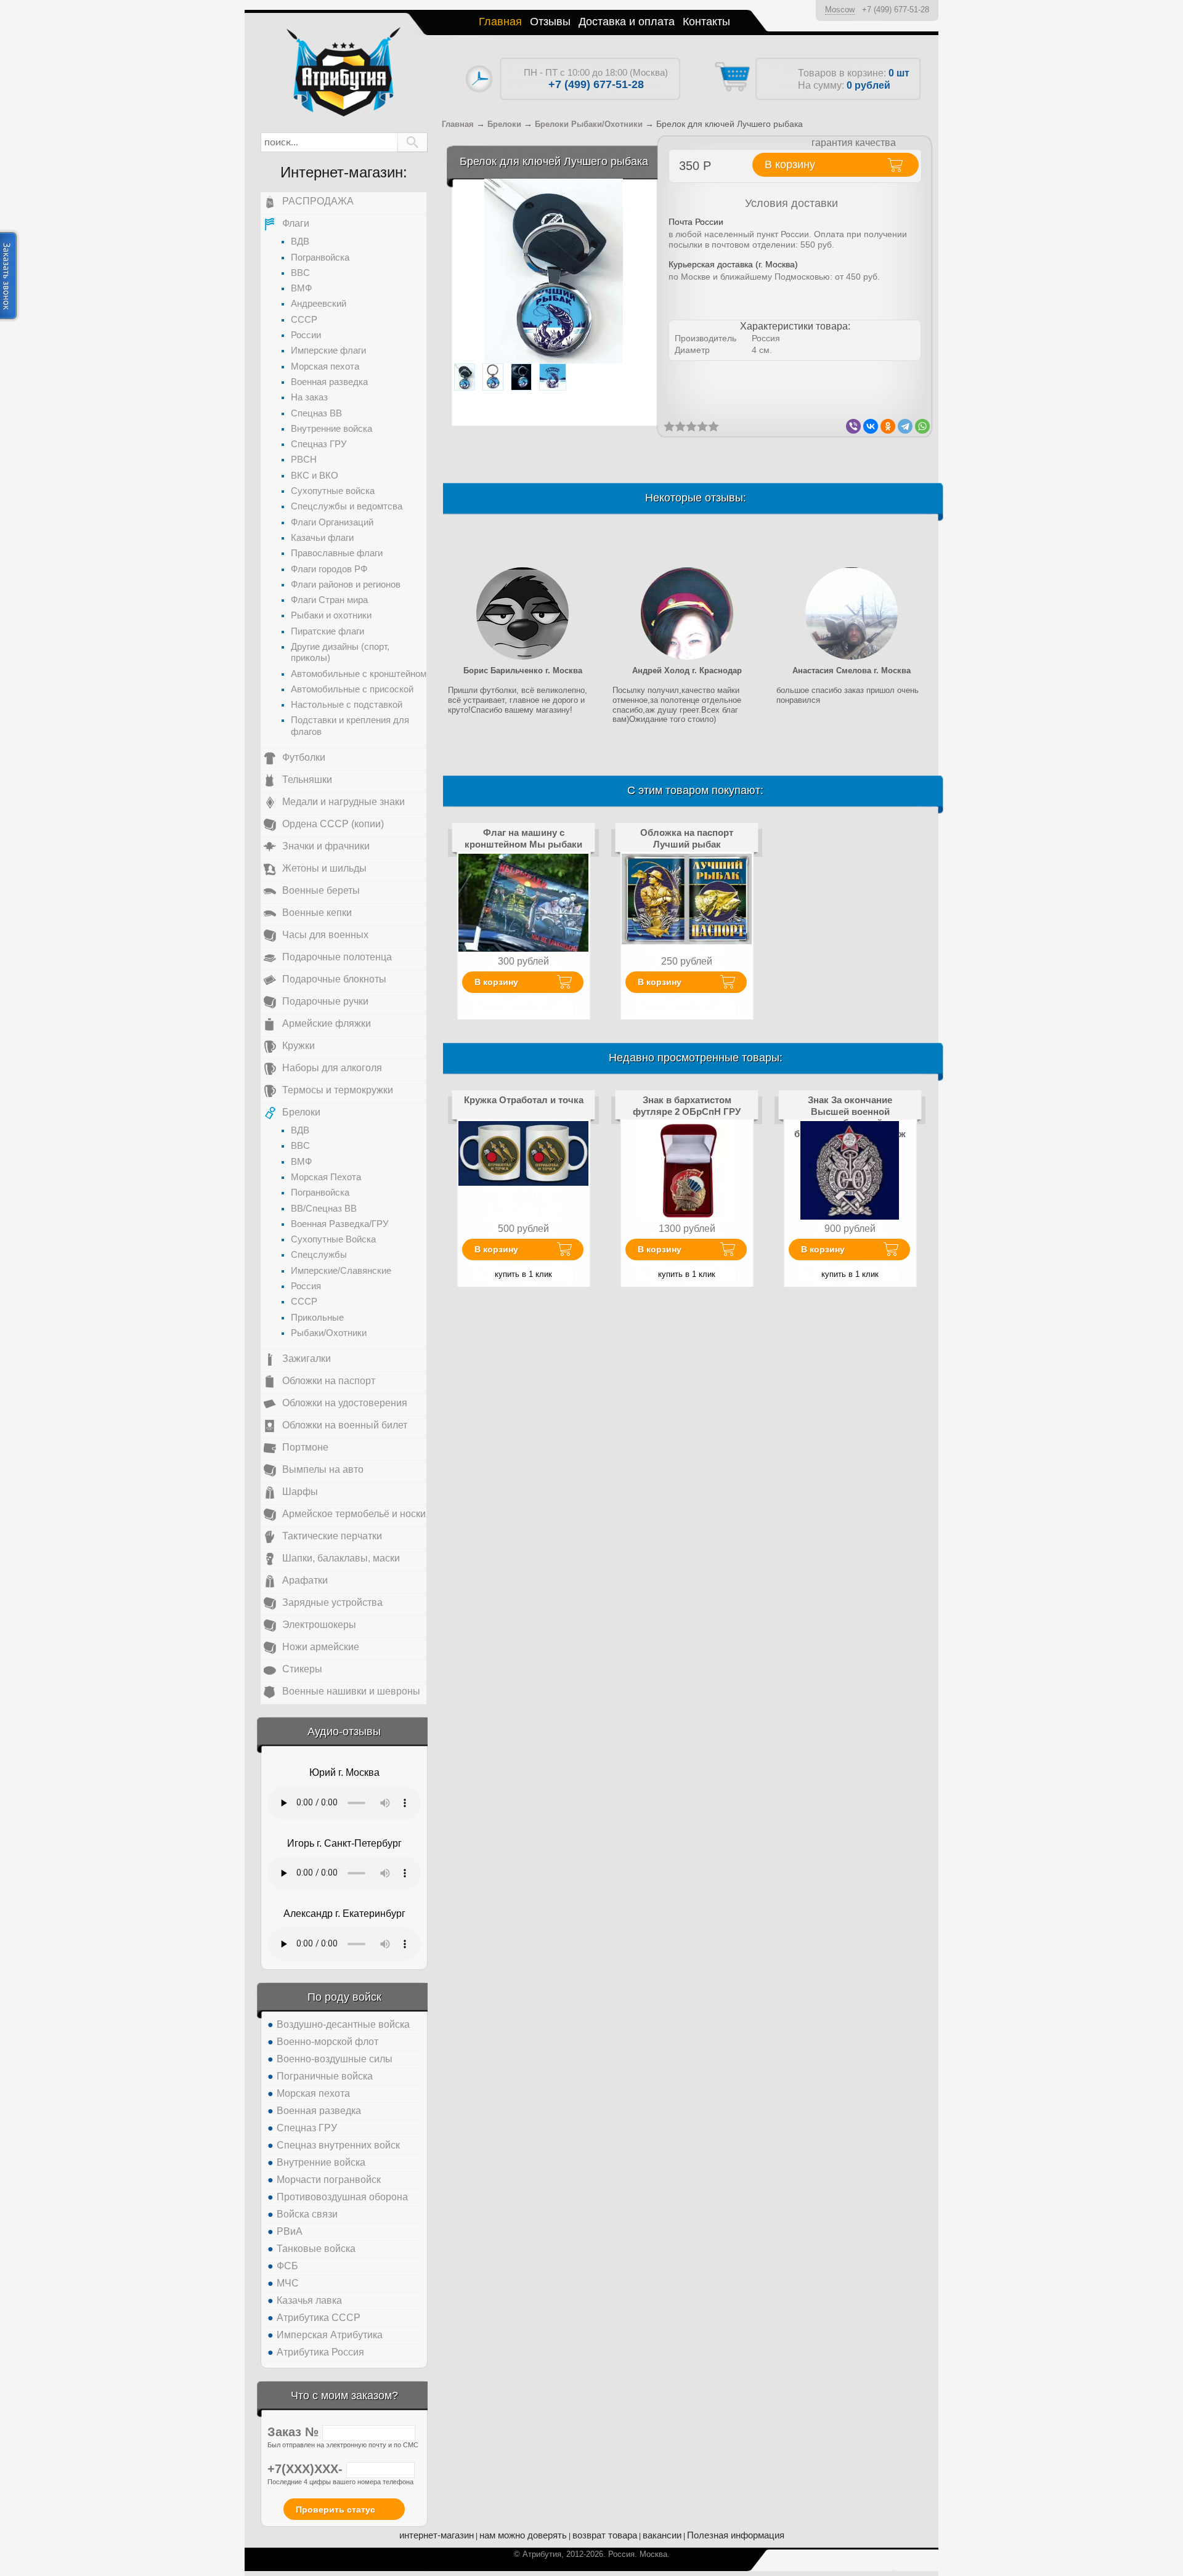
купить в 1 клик (523, 1274)
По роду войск (344, 1997)
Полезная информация (736, 2535)
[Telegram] (905, 426)
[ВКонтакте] (871, 426)
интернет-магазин (437, 2535)
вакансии (662, 2535)
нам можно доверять (523, 2535)
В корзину (496, 982)
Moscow (840, 10)
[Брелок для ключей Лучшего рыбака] (554, 271)
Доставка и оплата (627, 22)
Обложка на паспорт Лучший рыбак (687, 838)
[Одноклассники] (888, 426)
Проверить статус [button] (335, 2509)
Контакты (706, 22)
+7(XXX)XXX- (307, 2469)
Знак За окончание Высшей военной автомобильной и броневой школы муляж (850, 1117)
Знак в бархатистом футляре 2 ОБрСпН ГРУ (687, 1105)
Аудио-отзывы (344, 1732)
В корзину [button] (790, 164)
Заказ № (295, 2432)
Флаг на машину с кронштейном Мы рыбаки (523, 838)
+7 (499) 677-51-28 (896, 10)
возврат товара (605, 2535)
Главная (500, 22)
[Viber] (853, 426)
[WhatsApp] (922, 426)
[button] (413, 142)
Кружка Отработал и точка (524, 1100)
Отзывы (550, 22)
